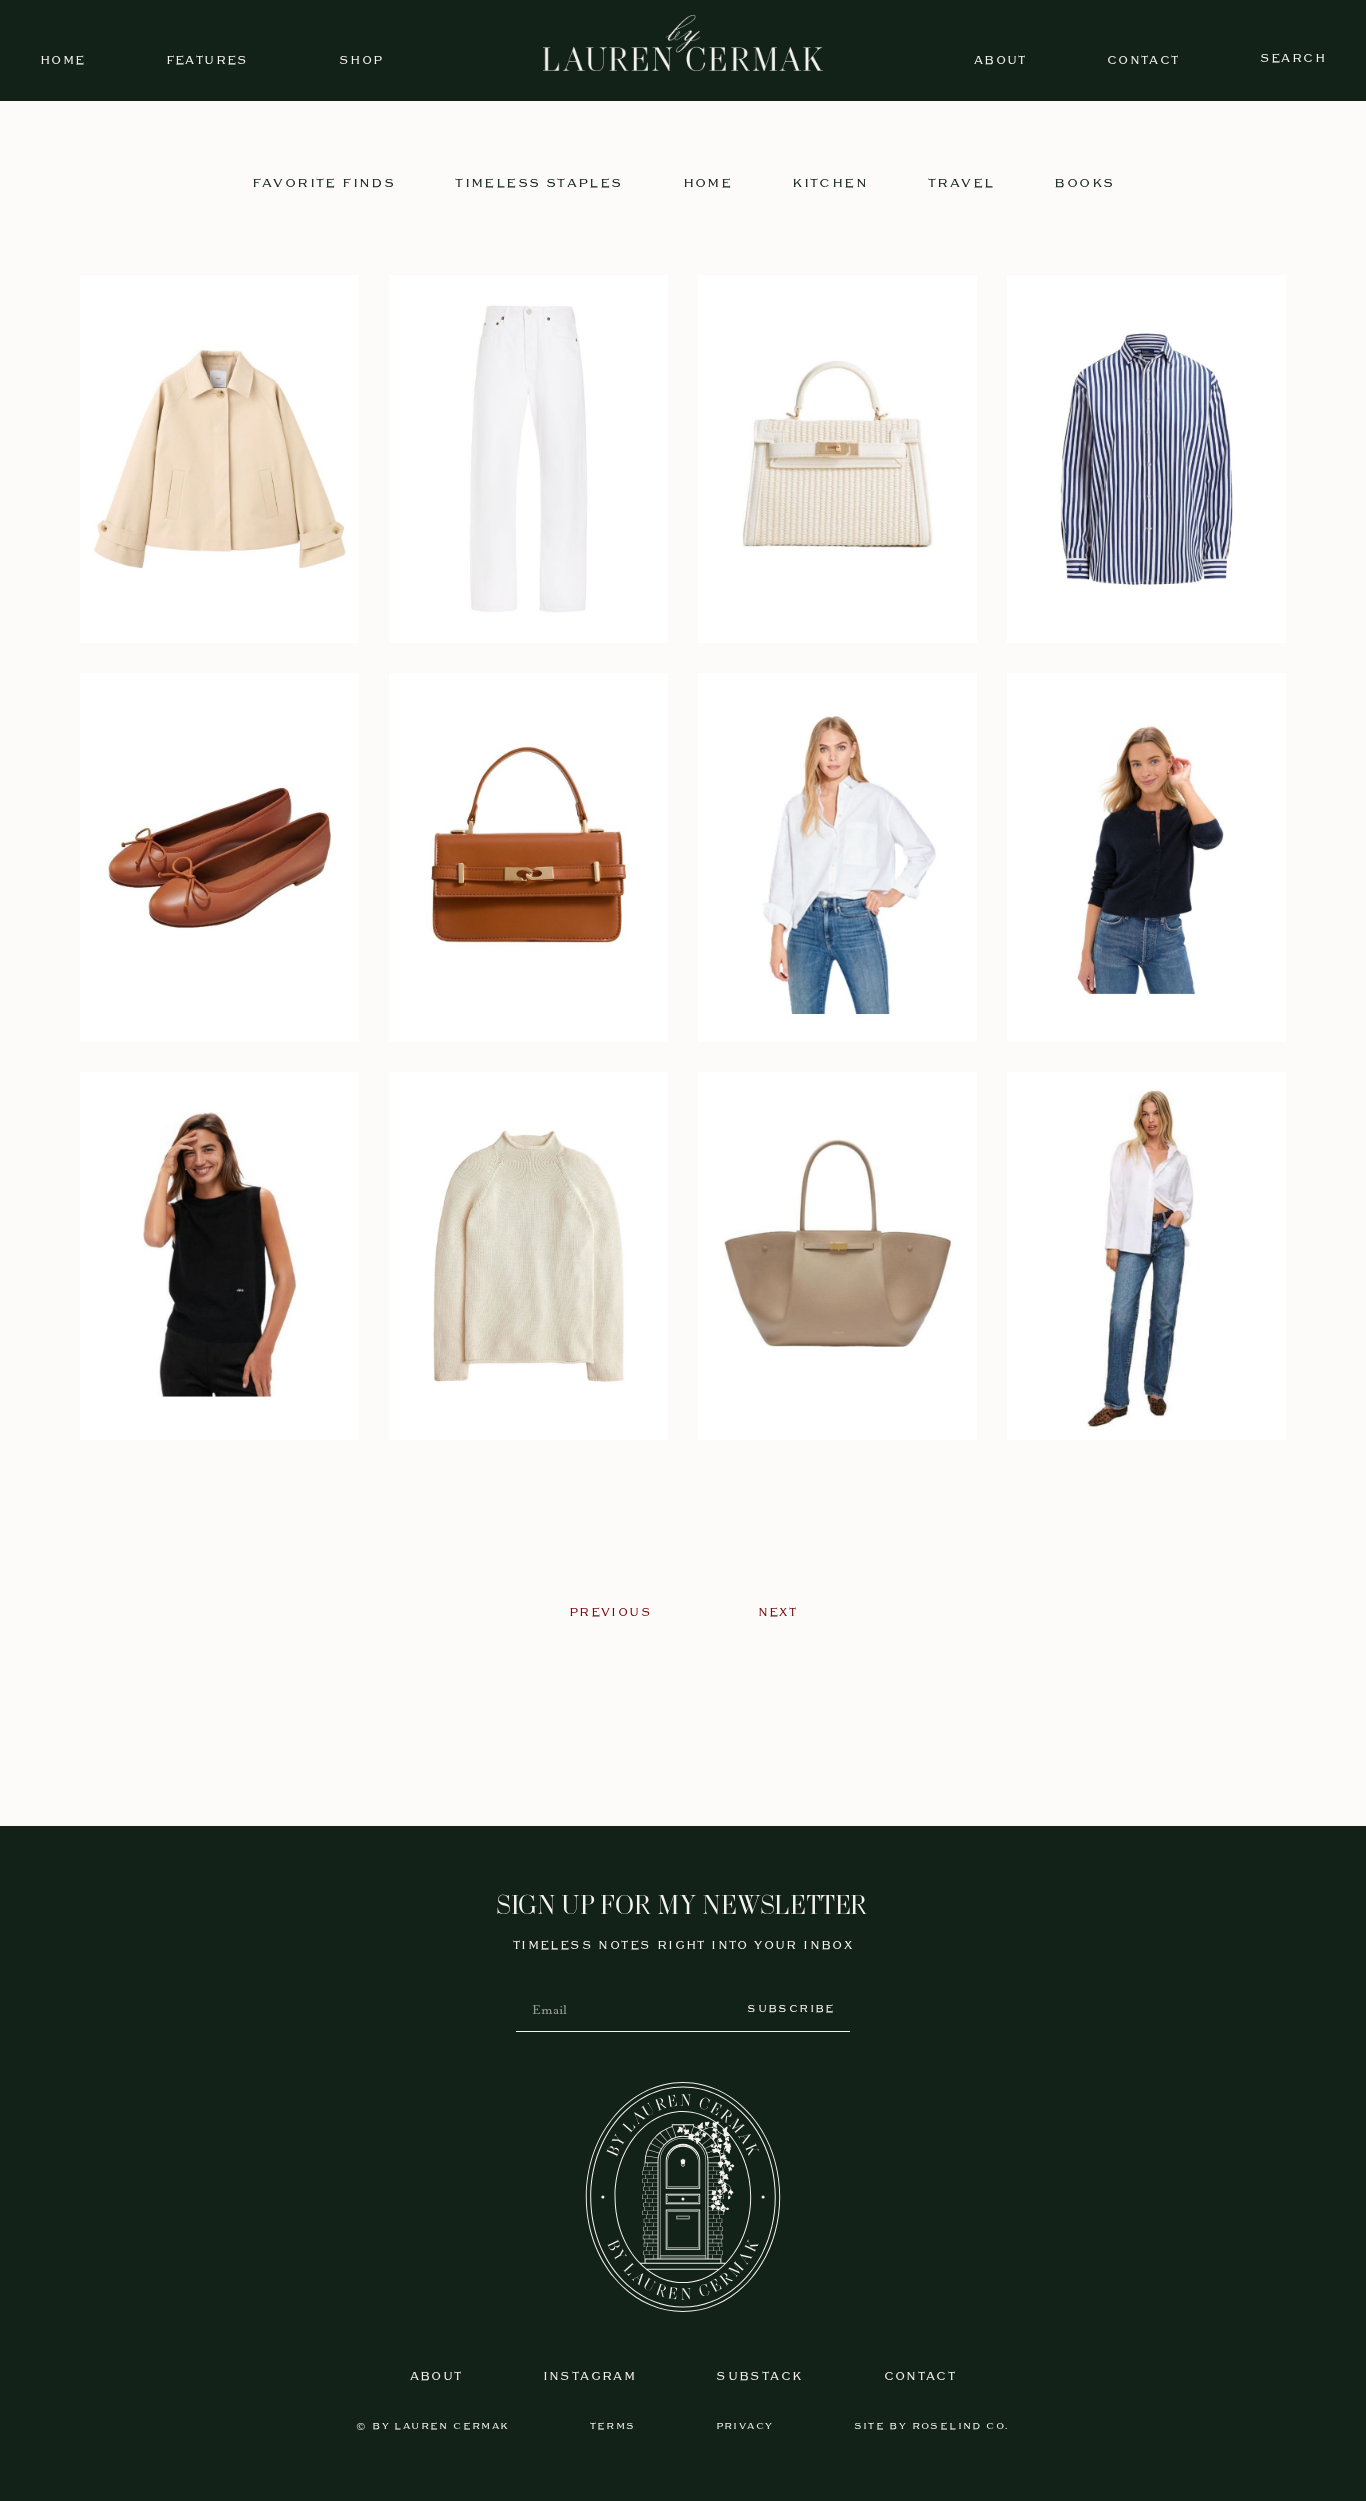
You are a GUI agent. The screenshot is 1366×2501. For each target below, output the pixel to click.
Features (207, 60)
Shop (361, 60)
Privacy (745, 2426)
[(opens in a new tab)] (219, 459)
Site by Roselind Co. (932, 2426)
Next (778, 1612)
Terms (613, 2426)
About (1000, 60)
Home (63, 60)
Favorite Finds (324, 183)
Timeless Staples (538, 183)
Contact (1143, 60)
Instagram (590, 2376)
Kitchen (830, 183)
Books (1084, 183)
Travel (961, 183)
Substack (759, 2376)
